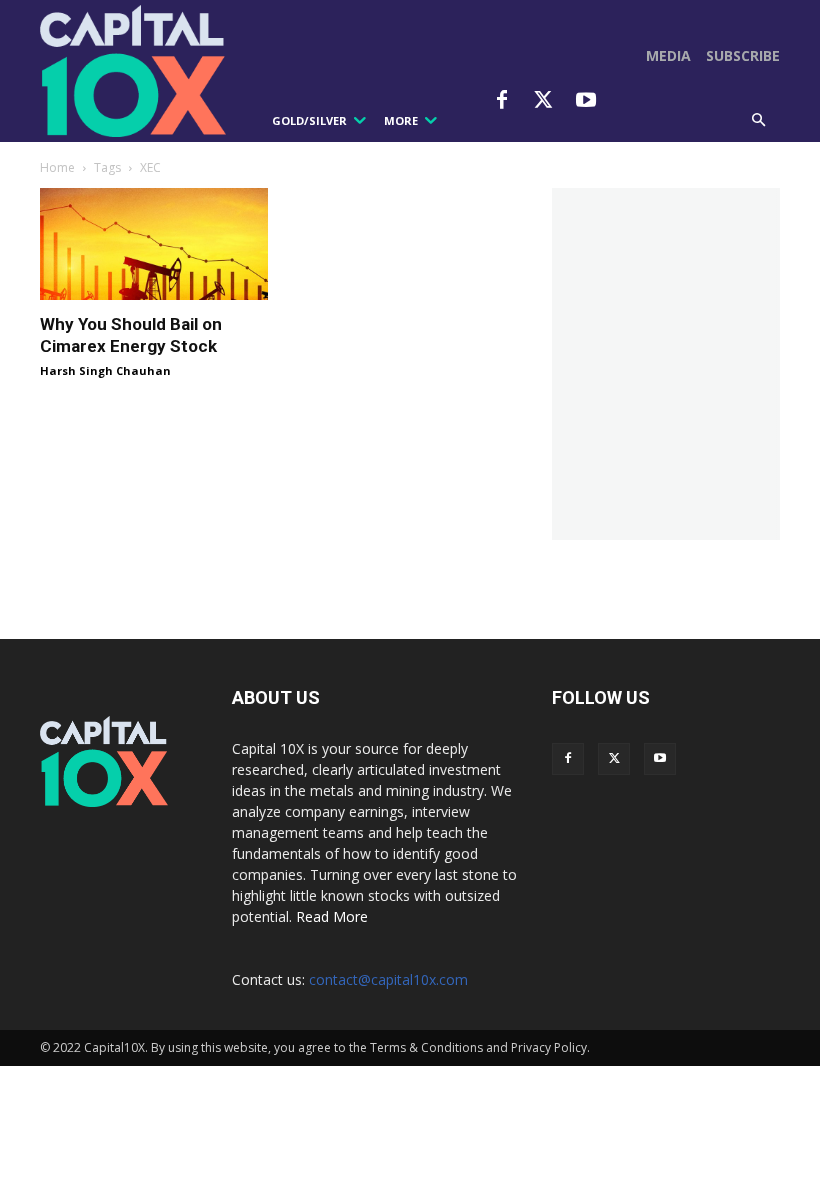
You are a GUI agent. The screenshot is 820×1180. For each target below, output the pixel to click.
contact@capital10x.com (388, 979)
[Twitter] (544, 101)
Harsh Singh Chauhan (105, 370)
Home (57, 167)
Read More (332, 916)
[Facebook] (502, 101)
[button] (759, 121)
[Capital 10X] (137, 71)
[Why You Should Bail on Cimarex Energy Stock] (154, 244)
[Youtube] (586, 101)
